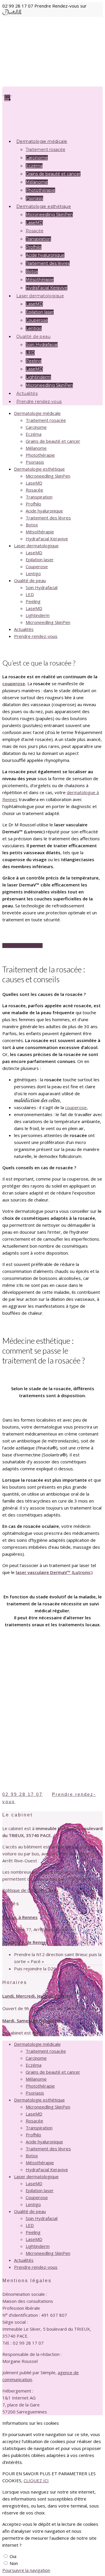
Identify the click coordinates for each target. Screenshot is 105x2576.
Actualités (24, 629)
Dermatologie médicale (37, 413)
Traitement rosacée (45, 150)
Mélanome (37, 182)
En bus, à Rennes (20, 1917)
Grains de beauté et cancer (53, 174)
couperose (14, 683)
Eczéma (34, 166)
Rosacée (35, 231)
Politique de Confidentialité (29, 1890)
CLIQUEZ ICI (36, 2480)
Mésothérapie (40, 532)
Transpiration (38, 239)
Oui (13, 2556)
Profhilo (34, 247)
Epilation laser (40, 312)
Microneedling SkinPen (49, 215)
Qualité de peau (30, 580)
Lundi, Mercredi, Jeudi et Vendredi (38, 1996)
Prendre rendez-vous (39, 402)
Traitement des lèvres (48, 263)
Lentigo (33, 573)
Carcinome (37, 158)
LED (30, 353)
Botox (32, 271)
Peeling (34, 361)
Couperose (37, 566)
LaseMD (34, 223)
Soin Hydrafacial (42, 345)
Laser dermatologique (36, 546)
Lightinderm (38, 615)
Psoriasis (35, 462)
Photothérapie (40, 455)
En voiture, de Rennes (25, 1942)
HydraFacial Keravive (47, 539)
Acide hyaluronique (45, 255)
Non (14, 2563)
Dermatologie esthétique (39, 469)
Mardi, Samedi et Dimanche (31, 2021)
